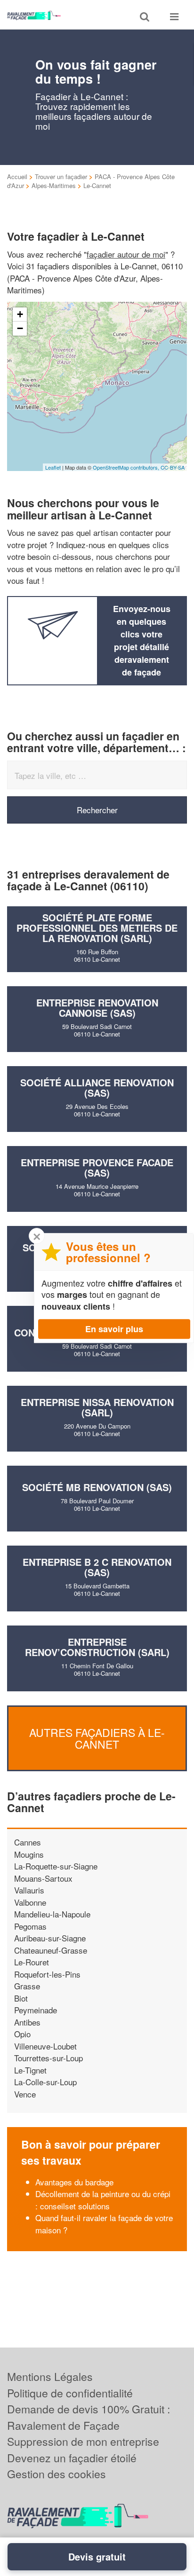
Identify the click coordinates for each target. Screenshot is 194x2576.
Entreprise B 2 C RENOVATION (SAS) (97, 1567)
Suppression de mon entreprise (83, 2441)
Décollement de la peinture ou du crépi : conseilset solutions (103, 2200)
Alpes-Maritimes (54, 185)
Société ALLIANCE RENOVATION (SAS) (97, 1088)
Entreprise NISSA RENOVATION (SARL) (97, 1407)
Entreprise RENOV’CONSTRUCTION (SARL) (97, 1647)
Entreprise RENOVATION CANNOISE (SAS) (97, 1008)
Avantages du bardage (74, 2182)
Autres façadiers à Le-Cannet (97, 1738)
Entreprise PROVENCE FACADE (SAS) (97, 1167)
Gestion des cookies (57, 2474)
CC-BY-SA (173, 467)
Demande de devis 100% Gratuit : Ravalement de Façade (89, 2417)
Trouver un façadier (61, 177)
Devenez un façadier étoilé (72, 2458)
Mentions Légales (50, 2376)
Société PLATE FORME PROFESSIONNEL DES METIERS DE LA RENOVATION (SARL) (97, 928)
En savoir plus (114, 1329)
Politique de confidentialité (70, 2393)
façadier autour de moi (126, 254)
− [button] (20, 328)
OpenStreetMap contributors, (127, 467)
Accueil (17, 177)
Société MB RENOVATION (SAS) (97, 1487)
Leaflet (53, 467)
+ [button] (20, 314)
